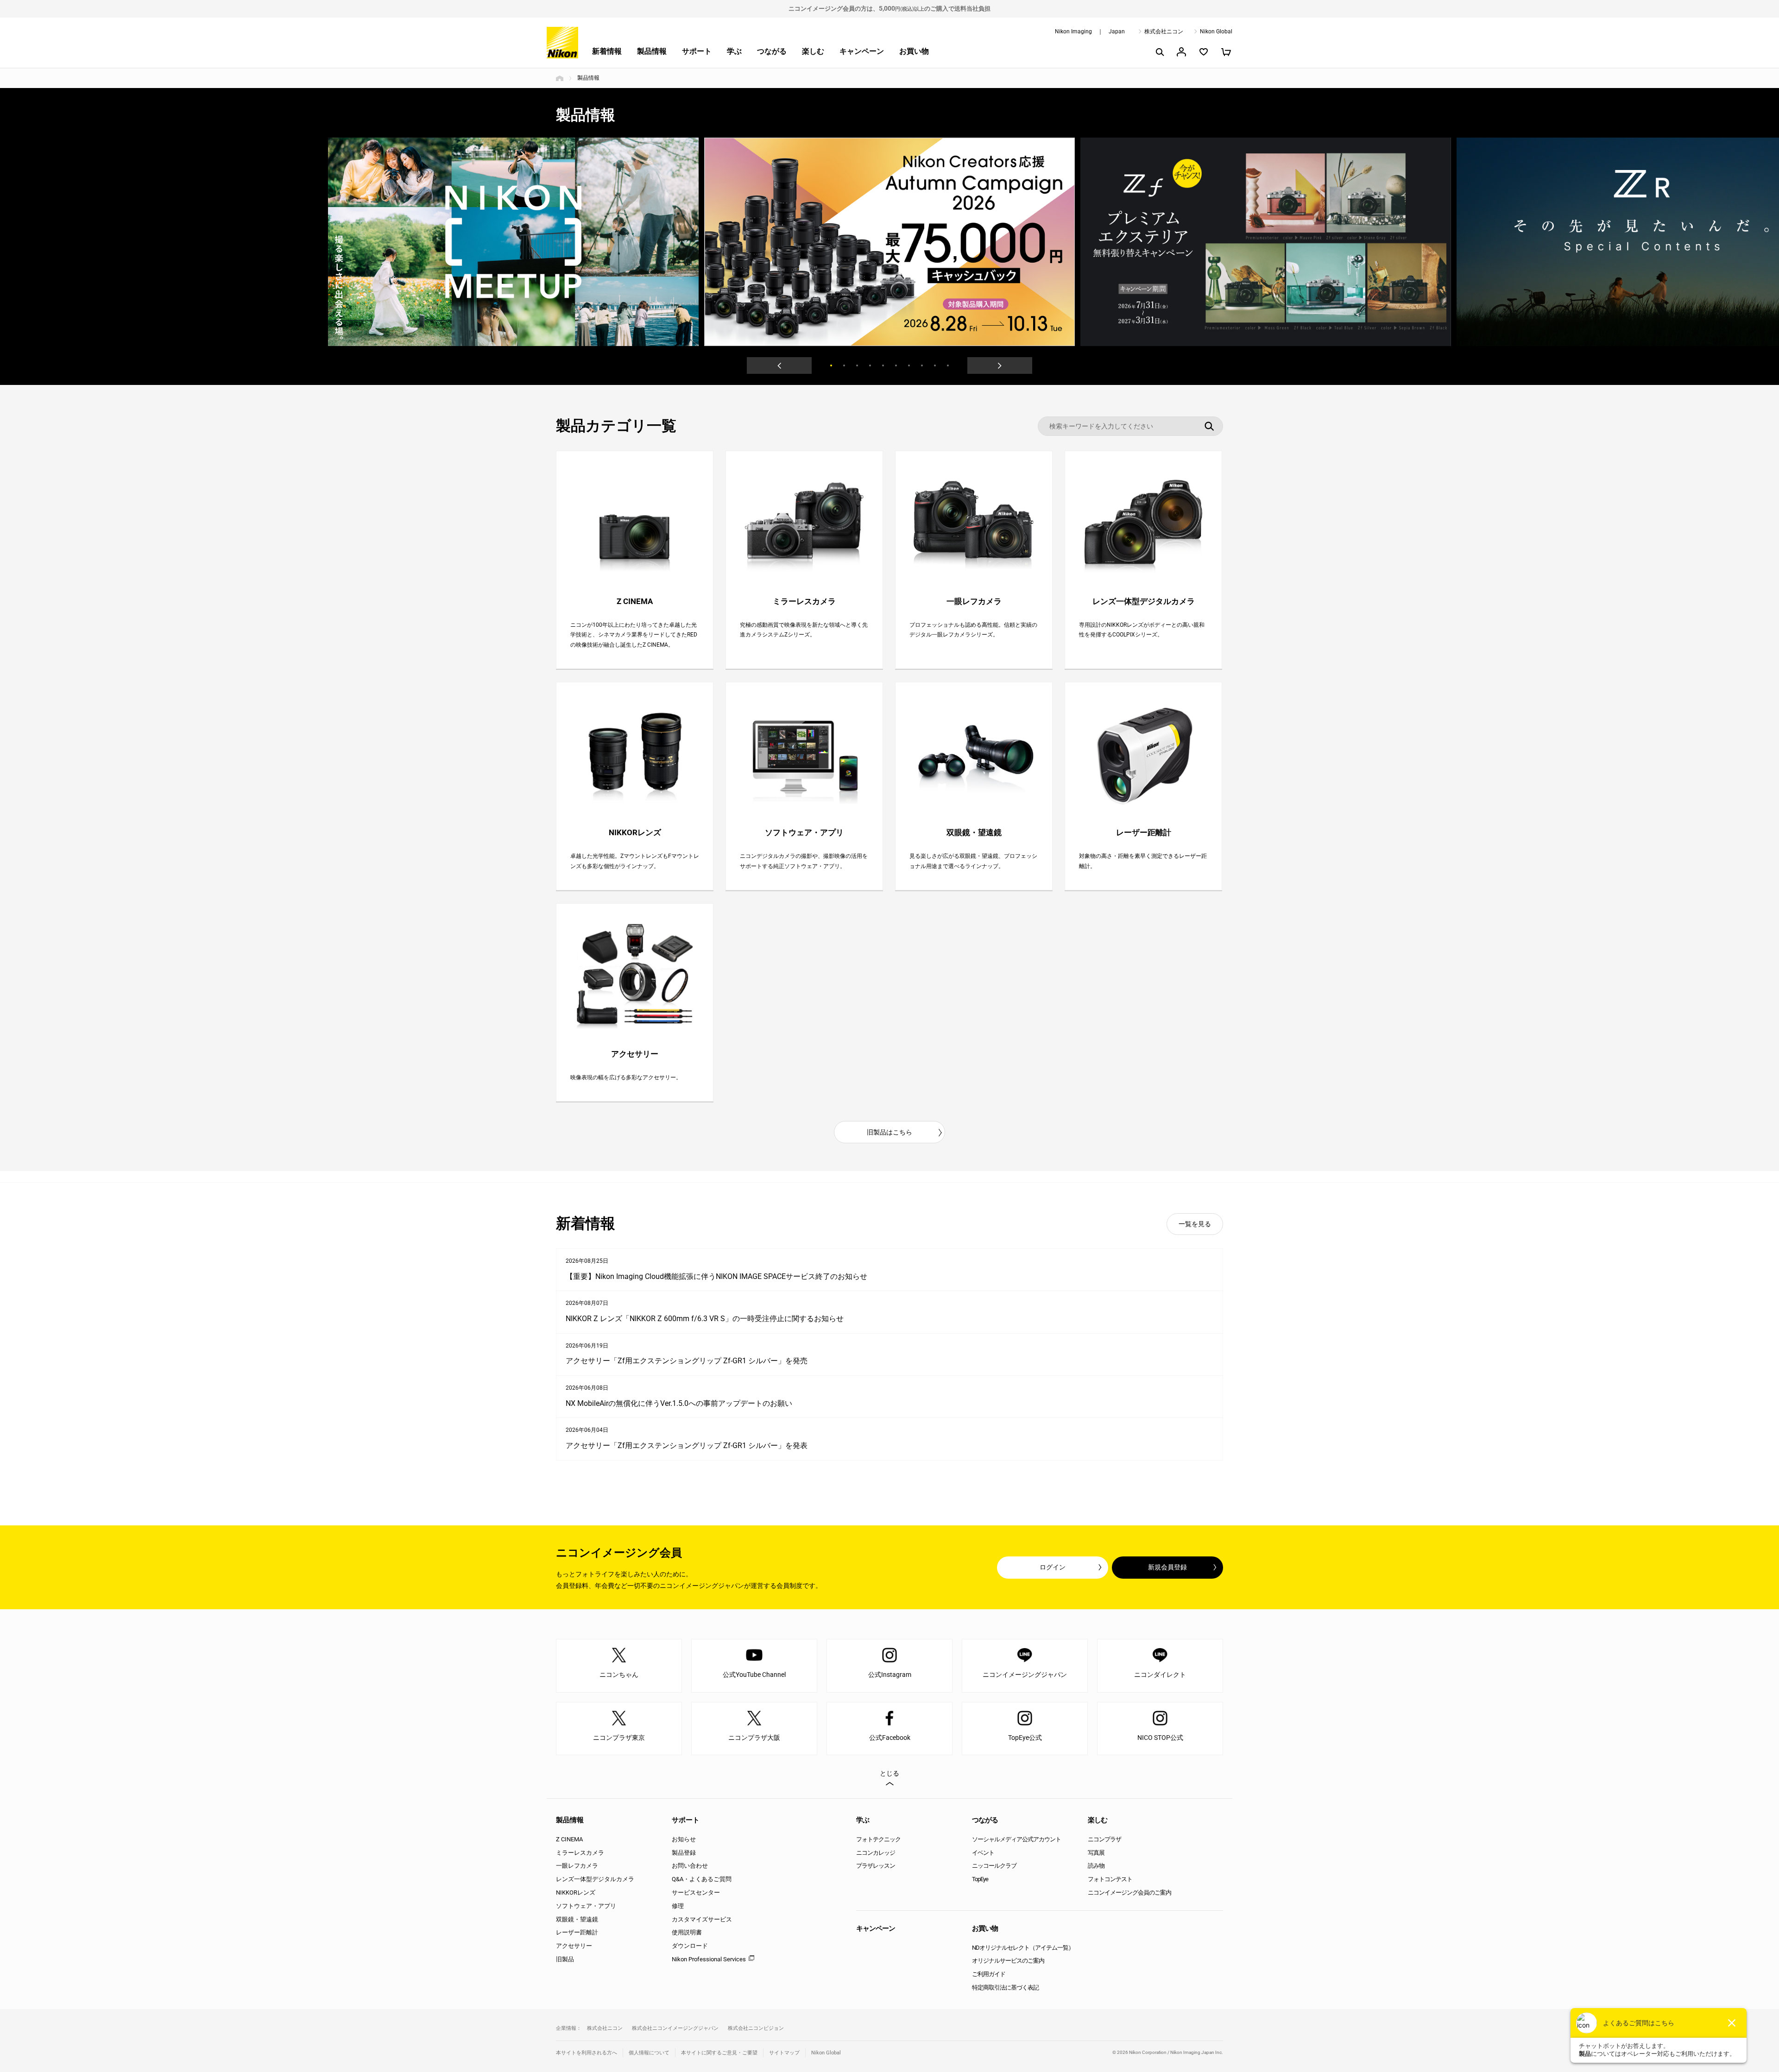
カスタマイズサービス (702, 1919)
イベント (983, 1853)
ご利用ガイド (989, 1974)
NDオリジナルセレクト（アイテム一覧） (1023, 1948)
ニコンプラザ (1104, 1839)
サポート (697, 51)
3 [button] (857, 365)
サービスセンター (696, 1893)
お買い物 (914, 51)
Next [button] (1000, 365)
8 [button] (922, 365)
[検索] (1159, 52)
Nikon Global (1216, 31)
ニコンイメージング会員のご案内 (1129, 1893)
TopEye (980, 1879)
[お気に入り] (1204, 52)
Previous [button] (779, 365)
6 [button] (896, 365)
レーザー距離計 (577, 1932)
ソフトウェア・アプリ (586, 1906)
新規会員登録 (1167, 1567)
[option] (889, 242)
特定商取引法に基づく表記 (1005, 1987)
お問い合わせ (690, 1866)
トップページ (560, 78)
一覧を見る (1195, 1224)
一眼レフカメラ (577, 1866)
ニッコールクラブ (994, 1866)
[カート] (1226, 52)
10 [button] (948, 365)
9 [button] (935, 365)
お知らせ (684, 1839)
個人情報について (649, 2053)
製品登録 (684, 1853)
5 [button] (883, 365)
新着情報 (607, 51)
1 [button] (831, 365)
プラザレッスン (876, 1866)
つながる (772, 51)
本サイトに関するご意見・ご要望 (719, 2053)
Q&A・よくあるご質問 (702, 1879)
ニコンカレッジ (876, 1853)
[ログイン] (1181, 52)
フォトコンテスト (1110, 1879)
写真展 (1096, 1853)
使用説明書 (687, 1932)
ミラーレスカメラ (580, 1853)
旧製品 (565, 1959)
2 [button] (844, 365)
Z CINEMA (569, 1839)
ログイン (1053, 1567)
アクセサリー (574, 1946)
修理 (678, 1906)
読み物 (1096, 1866)
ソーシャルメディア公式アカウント (1016, 1839)
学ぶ (734, 51)
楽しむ (813, 51)
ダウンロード (690, 1946)
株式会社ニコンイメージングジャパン (675, 2028)
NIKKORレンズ (576, 1893)
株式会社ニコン (1164, 31)
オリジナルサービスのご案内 (1008, 1961)
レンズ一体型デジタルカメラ (595, 1879)
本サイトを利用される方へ (587, 2053)
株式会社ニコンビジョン (756, 2028)
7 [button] (909, 365)
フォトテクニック (878, 1839)
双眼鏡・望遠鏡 (577, 1919)
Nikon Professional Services (709, 1959)
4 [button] (870, 365)
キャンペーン (862, 51)
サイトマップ (784, 2053)
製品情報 (652, 51)
